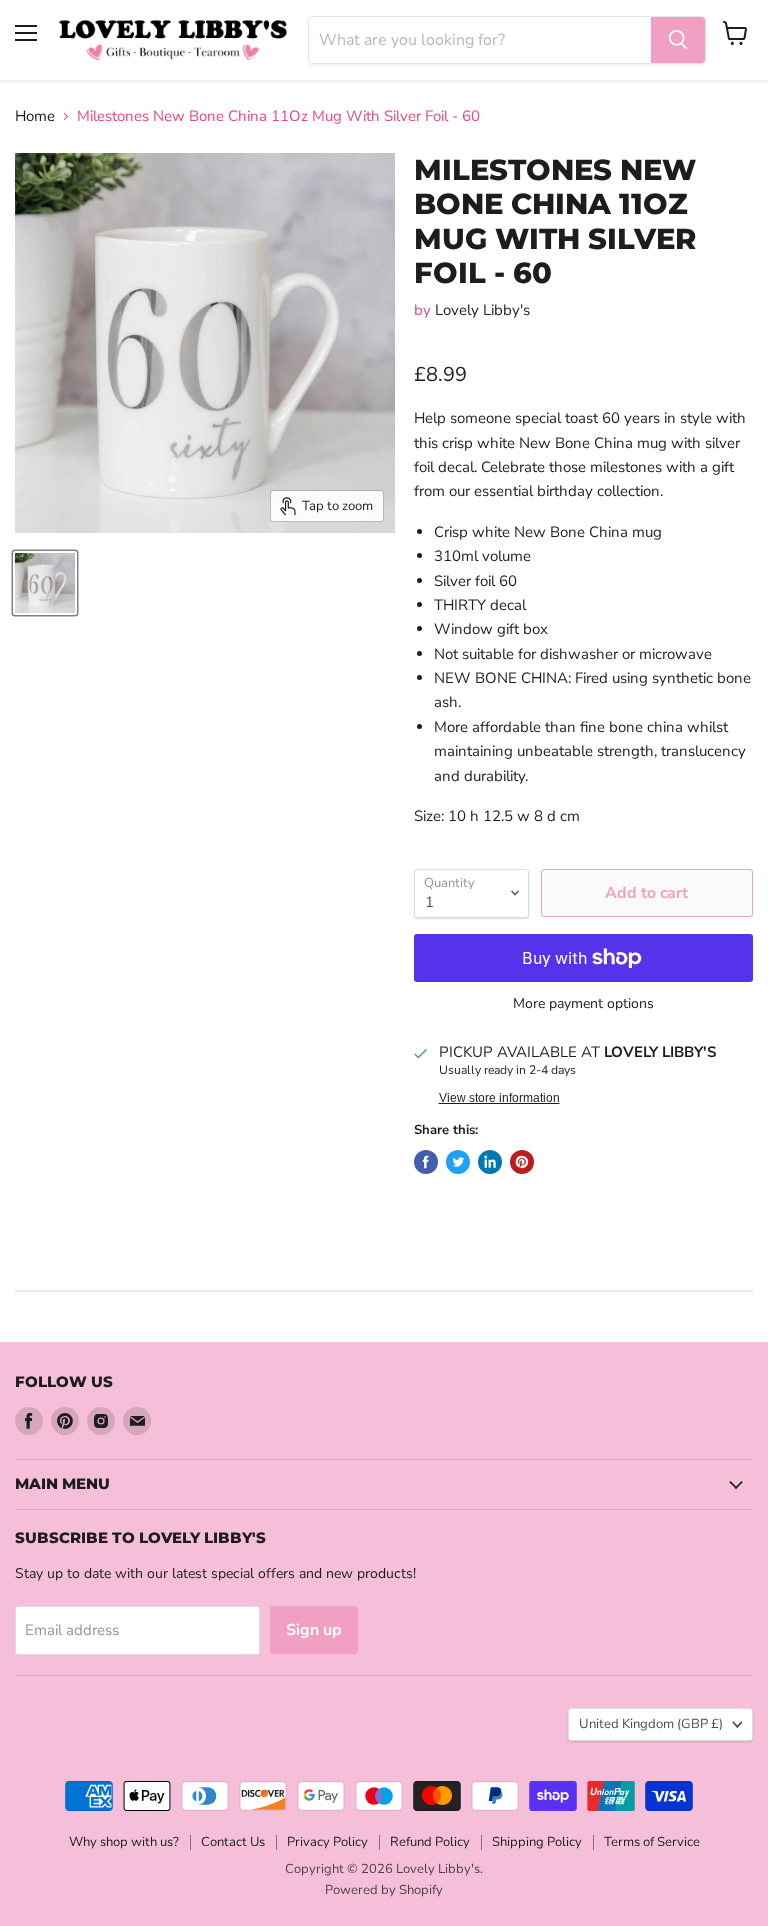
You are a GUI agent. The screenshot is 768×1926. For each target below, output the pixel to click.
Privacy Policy (327, 1842)
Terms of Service (652, 1842)
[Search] (678, 40)
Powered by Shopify (384, 1890)
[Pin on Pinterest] (522, 1162)
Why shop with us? (124, 1842)
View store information (499, 1098)
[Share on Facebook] (426, 1162)
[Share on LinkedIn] (490, 1162)
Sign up (314, 1630)
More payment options (583, 1004)
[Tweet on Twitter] (458, 1162)
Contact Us (233, 1842)
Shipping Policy (537, 1842)
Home (35, 116)
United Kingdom (651, 1724)
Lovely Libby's (482, 310)
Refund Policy (430, 1842)
